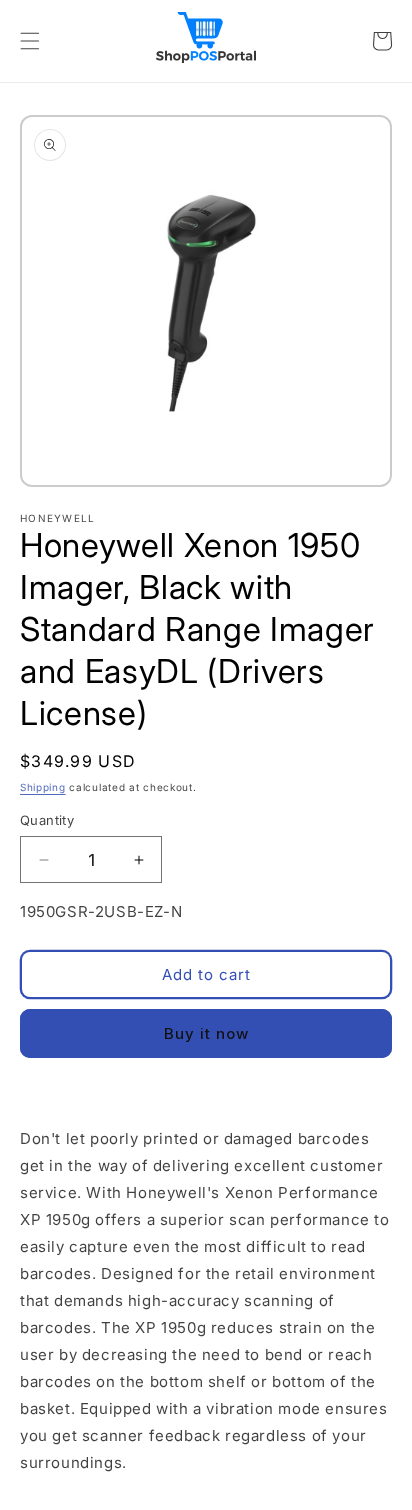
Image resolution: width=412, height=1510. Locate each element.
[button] (30, 41)
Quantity (47, 820)
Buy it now (206, 1033)
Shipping (43, 787)
